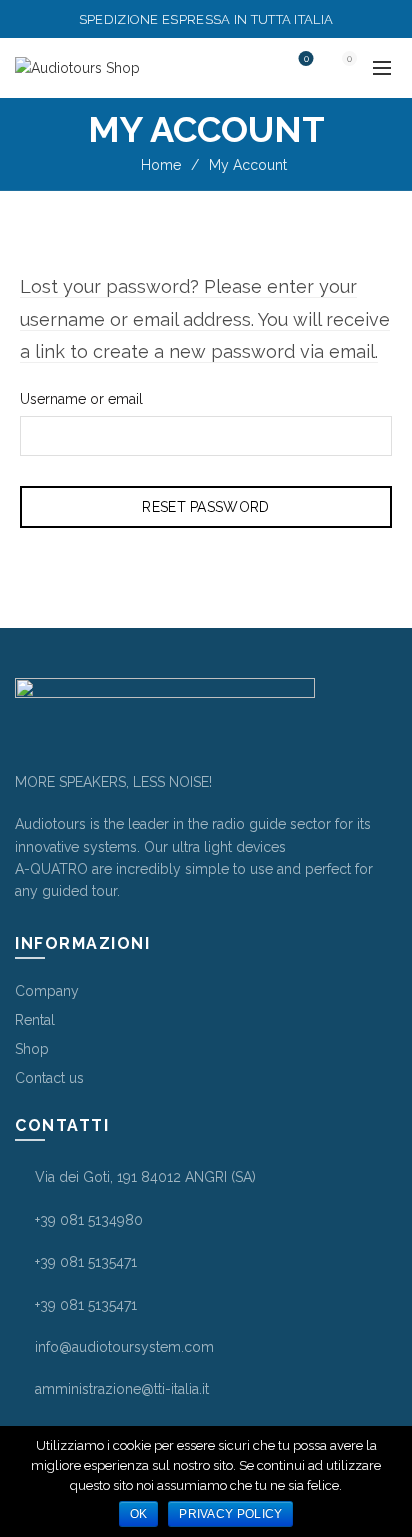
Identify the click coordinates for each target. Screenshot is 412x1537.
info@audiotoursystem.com (124, 1347)
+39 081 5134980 (89, 1220)
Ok (139, 1514)
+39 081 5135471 (86, 1262)
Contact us (49, 1078)
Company (47, 991)
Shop (32, 1049)
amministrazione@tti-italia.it (122, 1389)
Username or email (81, 399)
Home (161, 165)
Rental (35, 1020)
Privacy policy (230, 1514)
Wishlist (306, 59)
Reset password (205, 507)
